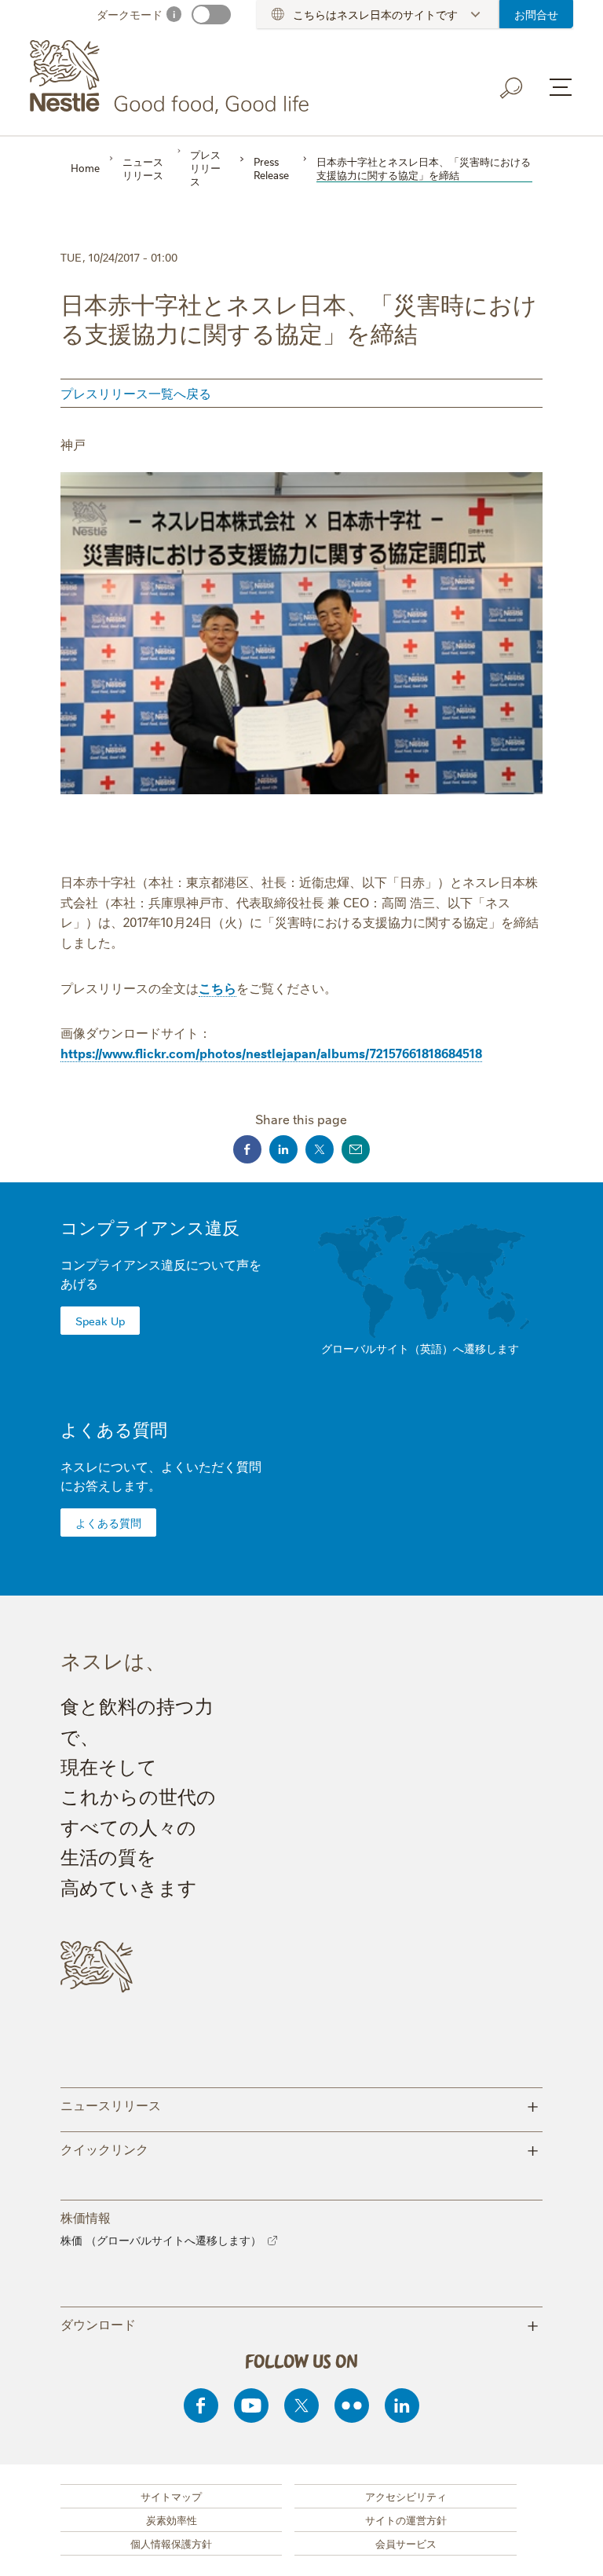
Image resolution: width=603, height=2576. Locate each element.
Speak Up (100, 1321)
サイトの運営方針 (406, 2519)
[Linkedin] (402, 2406)
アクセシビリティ (406, 2496)
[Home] (172, 77)
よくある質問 (114, 1429)
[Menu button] (561, 87)
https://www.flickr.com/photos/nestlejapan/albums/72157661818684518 (271, 1053)
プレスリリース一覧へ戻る (136, 393)
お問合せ (536, 14)
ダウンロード (300, 2323)
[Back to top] (572, 2549)
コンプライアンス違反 (150, 1227)
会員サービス (406, 2543)
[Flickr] (352, 2406)
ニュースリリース (300, 2104)
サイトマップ (171, 2496)
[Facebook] (201, 2406)
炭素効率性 (172, 2519)
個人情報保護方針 (171, 2543)
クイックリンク (300, 2148)
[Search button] (512, 88)
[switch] (211, 15)
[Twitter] (301, 2406)
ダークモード (130, 14)
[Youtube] (251, 2406)
